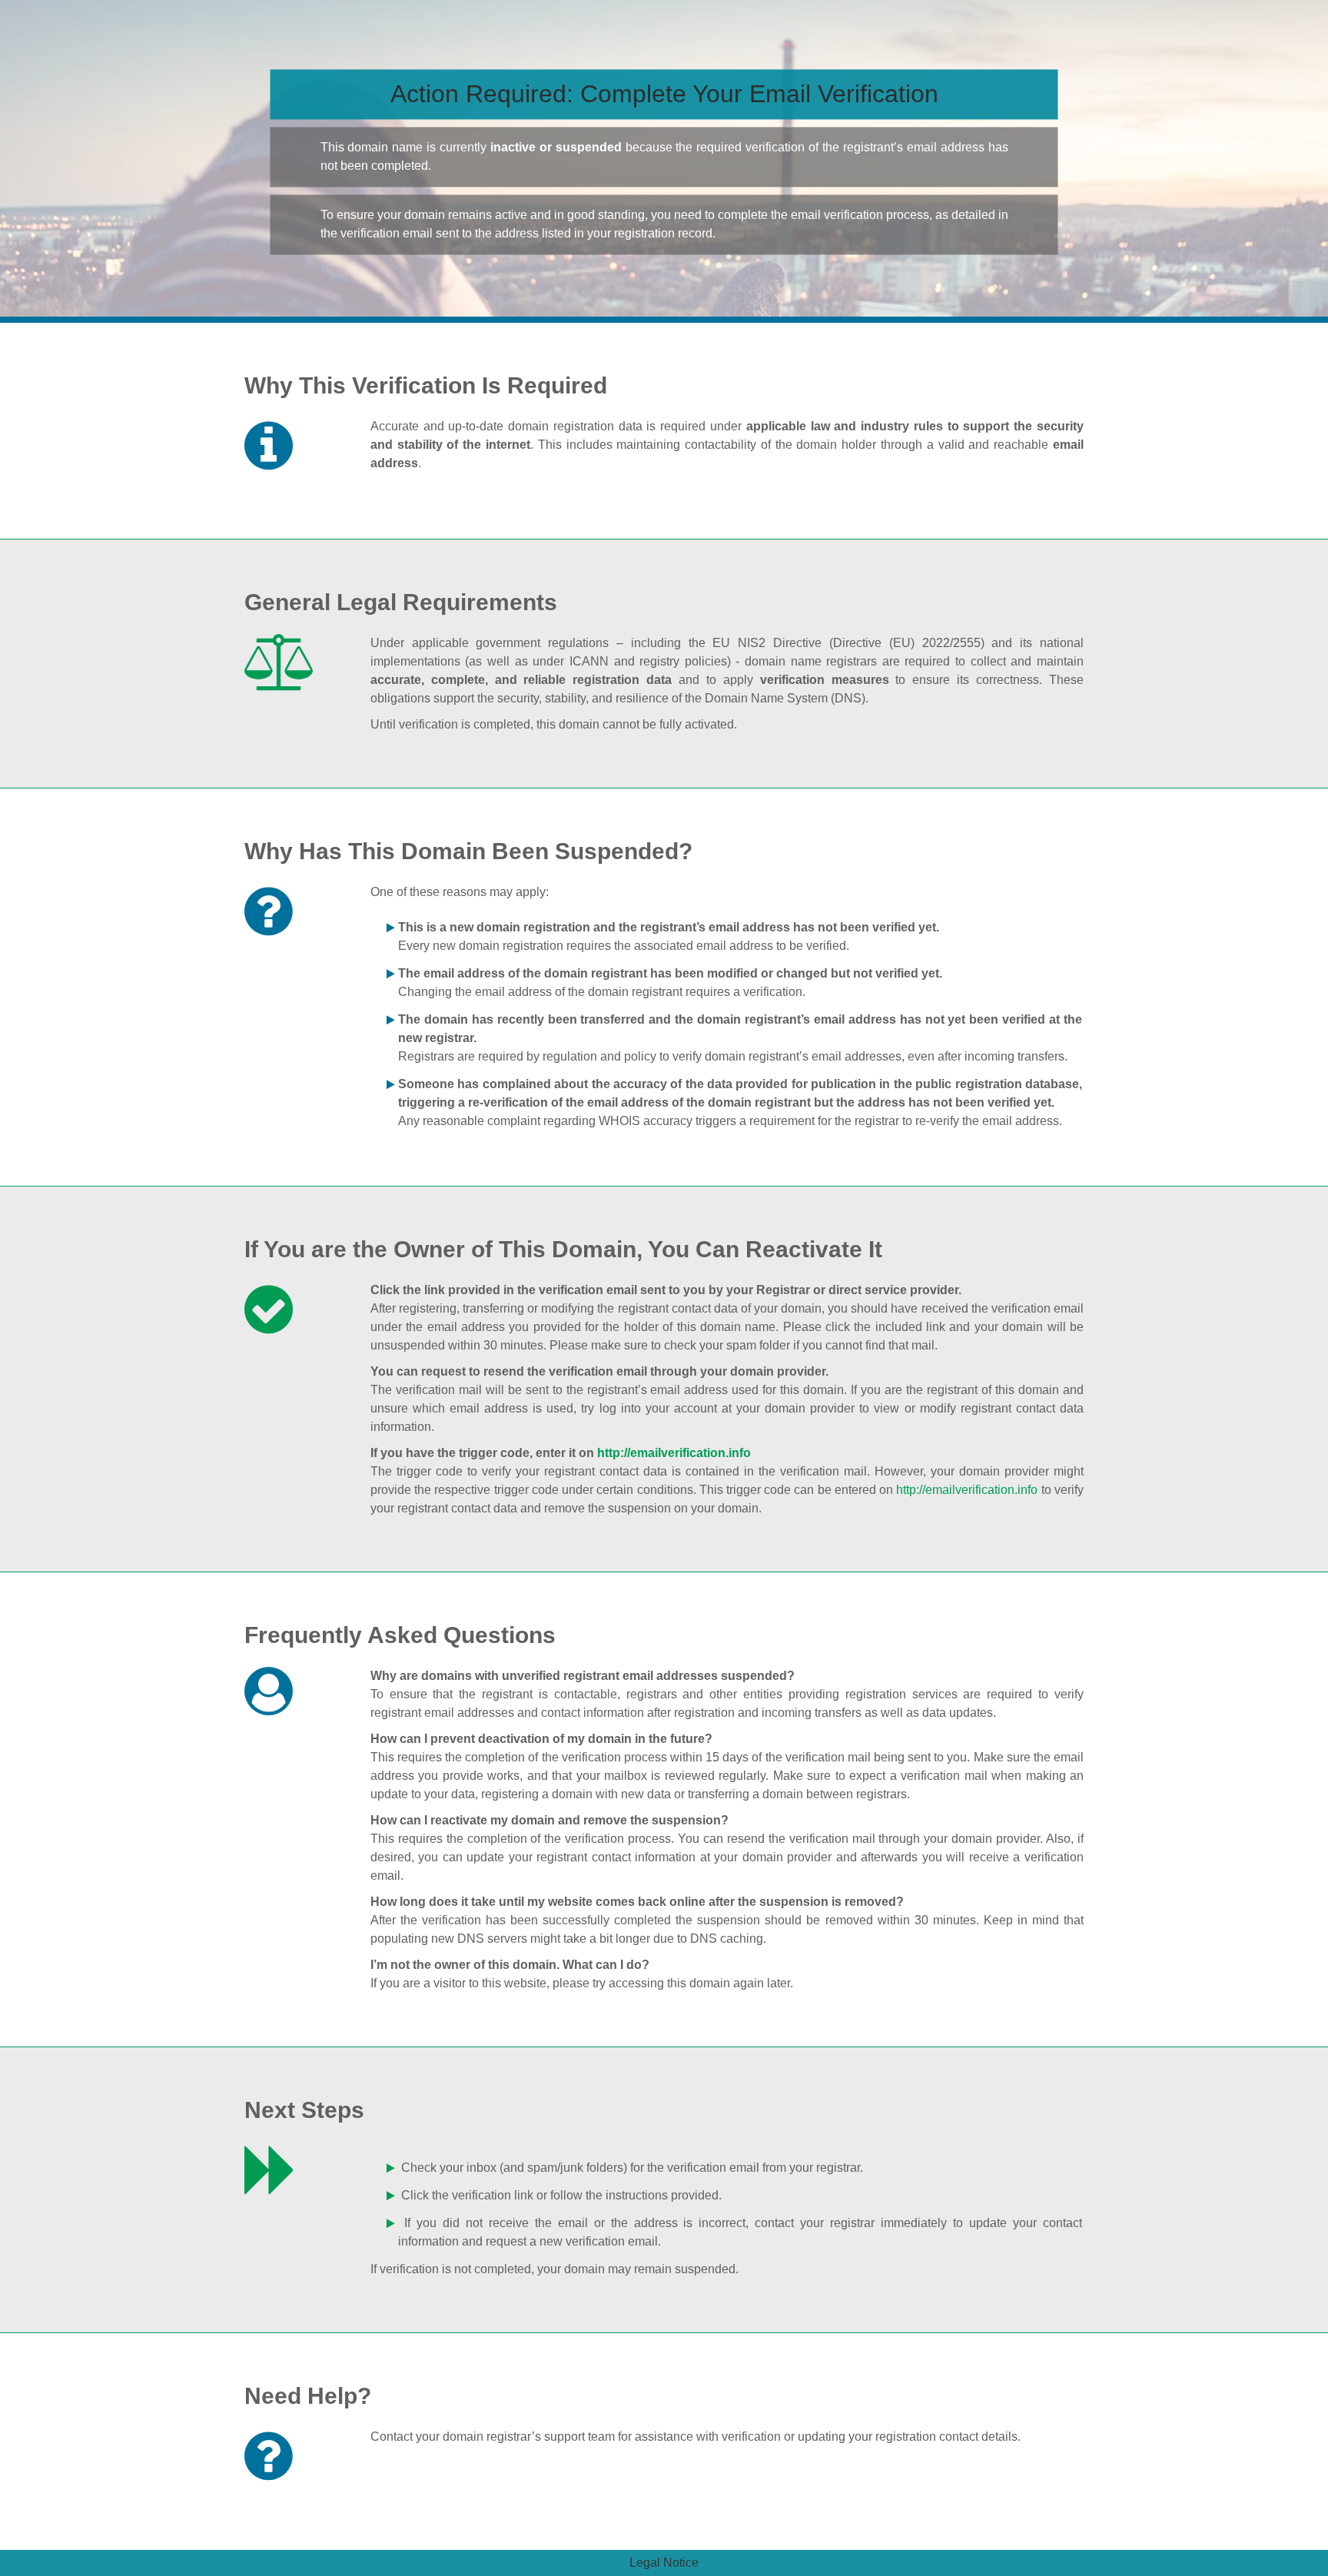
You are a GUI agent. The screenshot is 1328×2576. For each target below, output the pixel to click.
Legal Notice (664, 2563)
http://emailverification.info (674, 1453)
